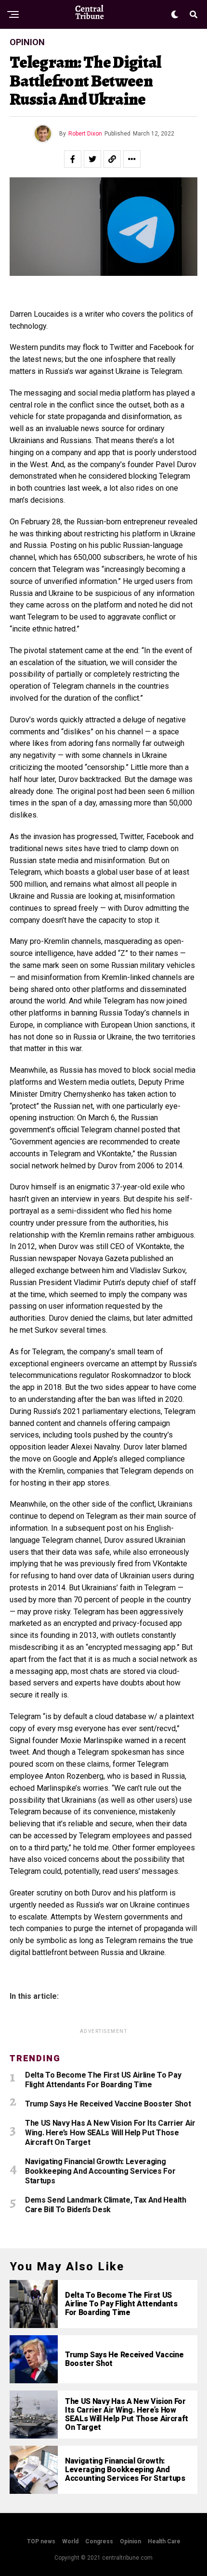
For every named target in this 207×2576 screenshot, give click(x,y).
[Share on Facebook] (73, 159)
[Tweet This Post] (92, 159)
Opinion (130, 2541)
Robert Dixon (85, 134)
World (70, 2541)
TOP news (41, 2541)
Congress (99, 2541)
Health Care (164, 2541)
